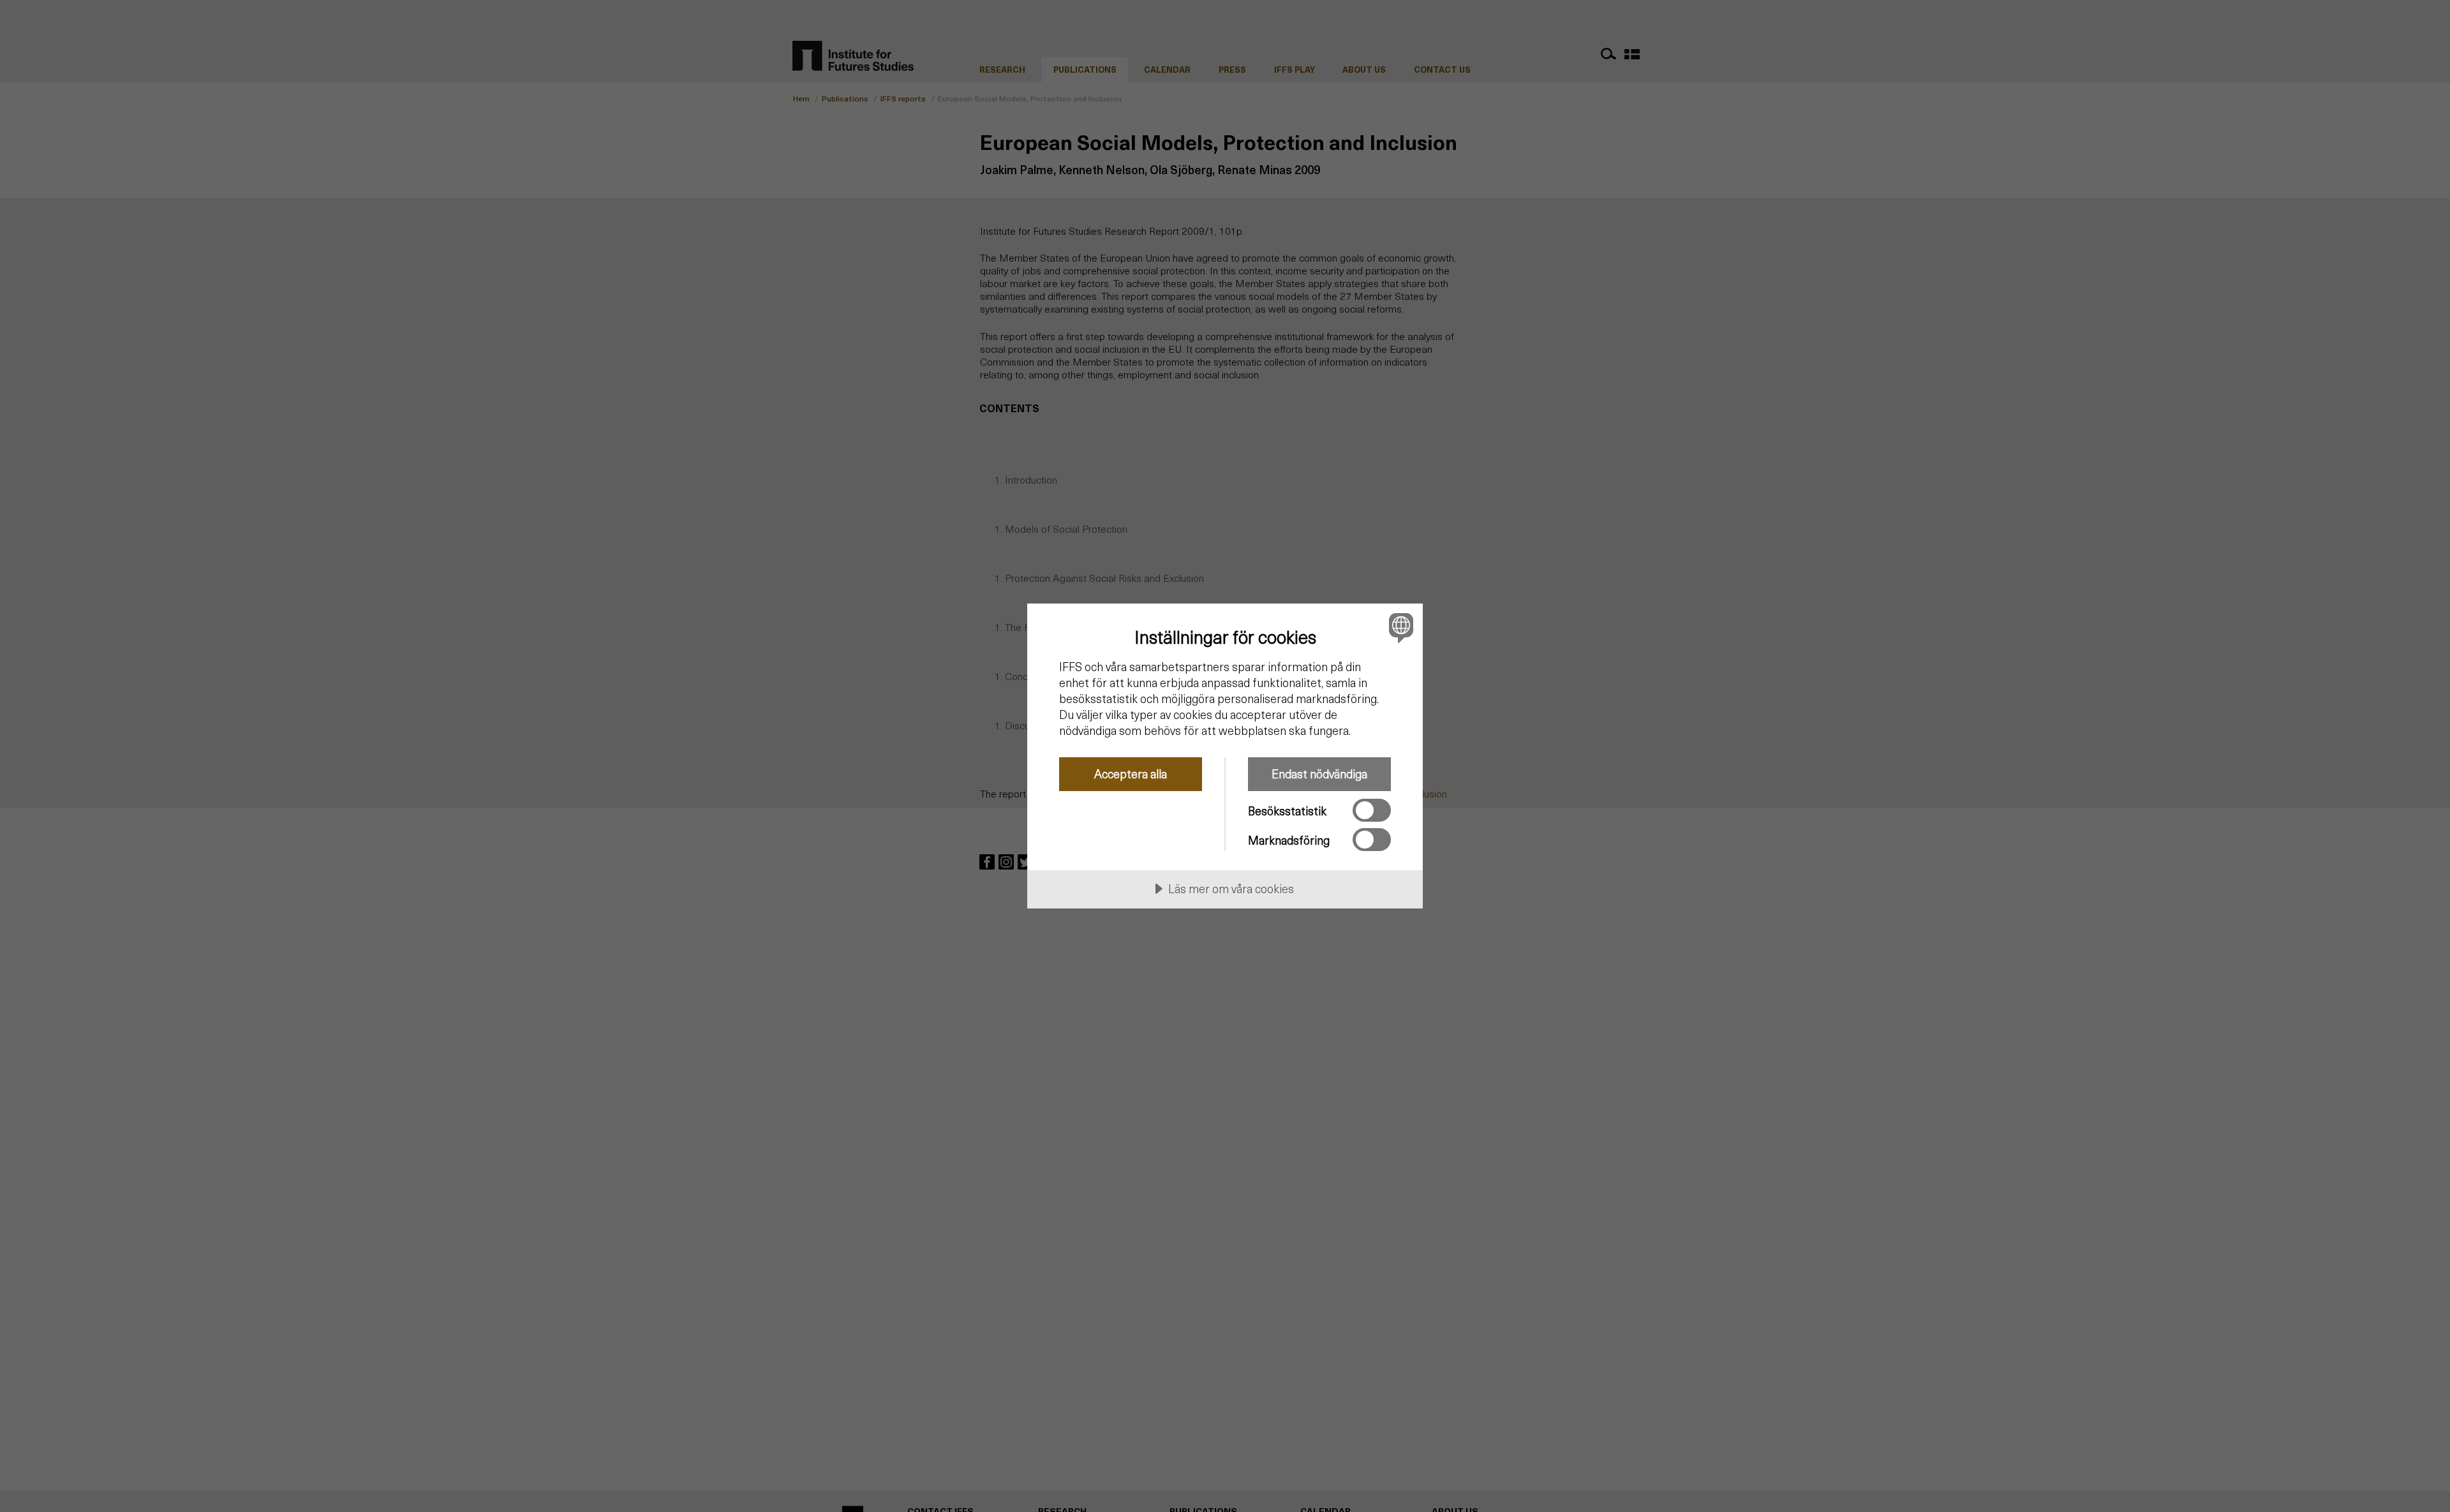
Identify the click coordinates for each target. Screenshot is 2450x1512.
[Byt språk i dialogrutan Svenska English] (1399, 627)
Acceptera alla (1131, 774)
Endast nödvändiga (1319, 774)
